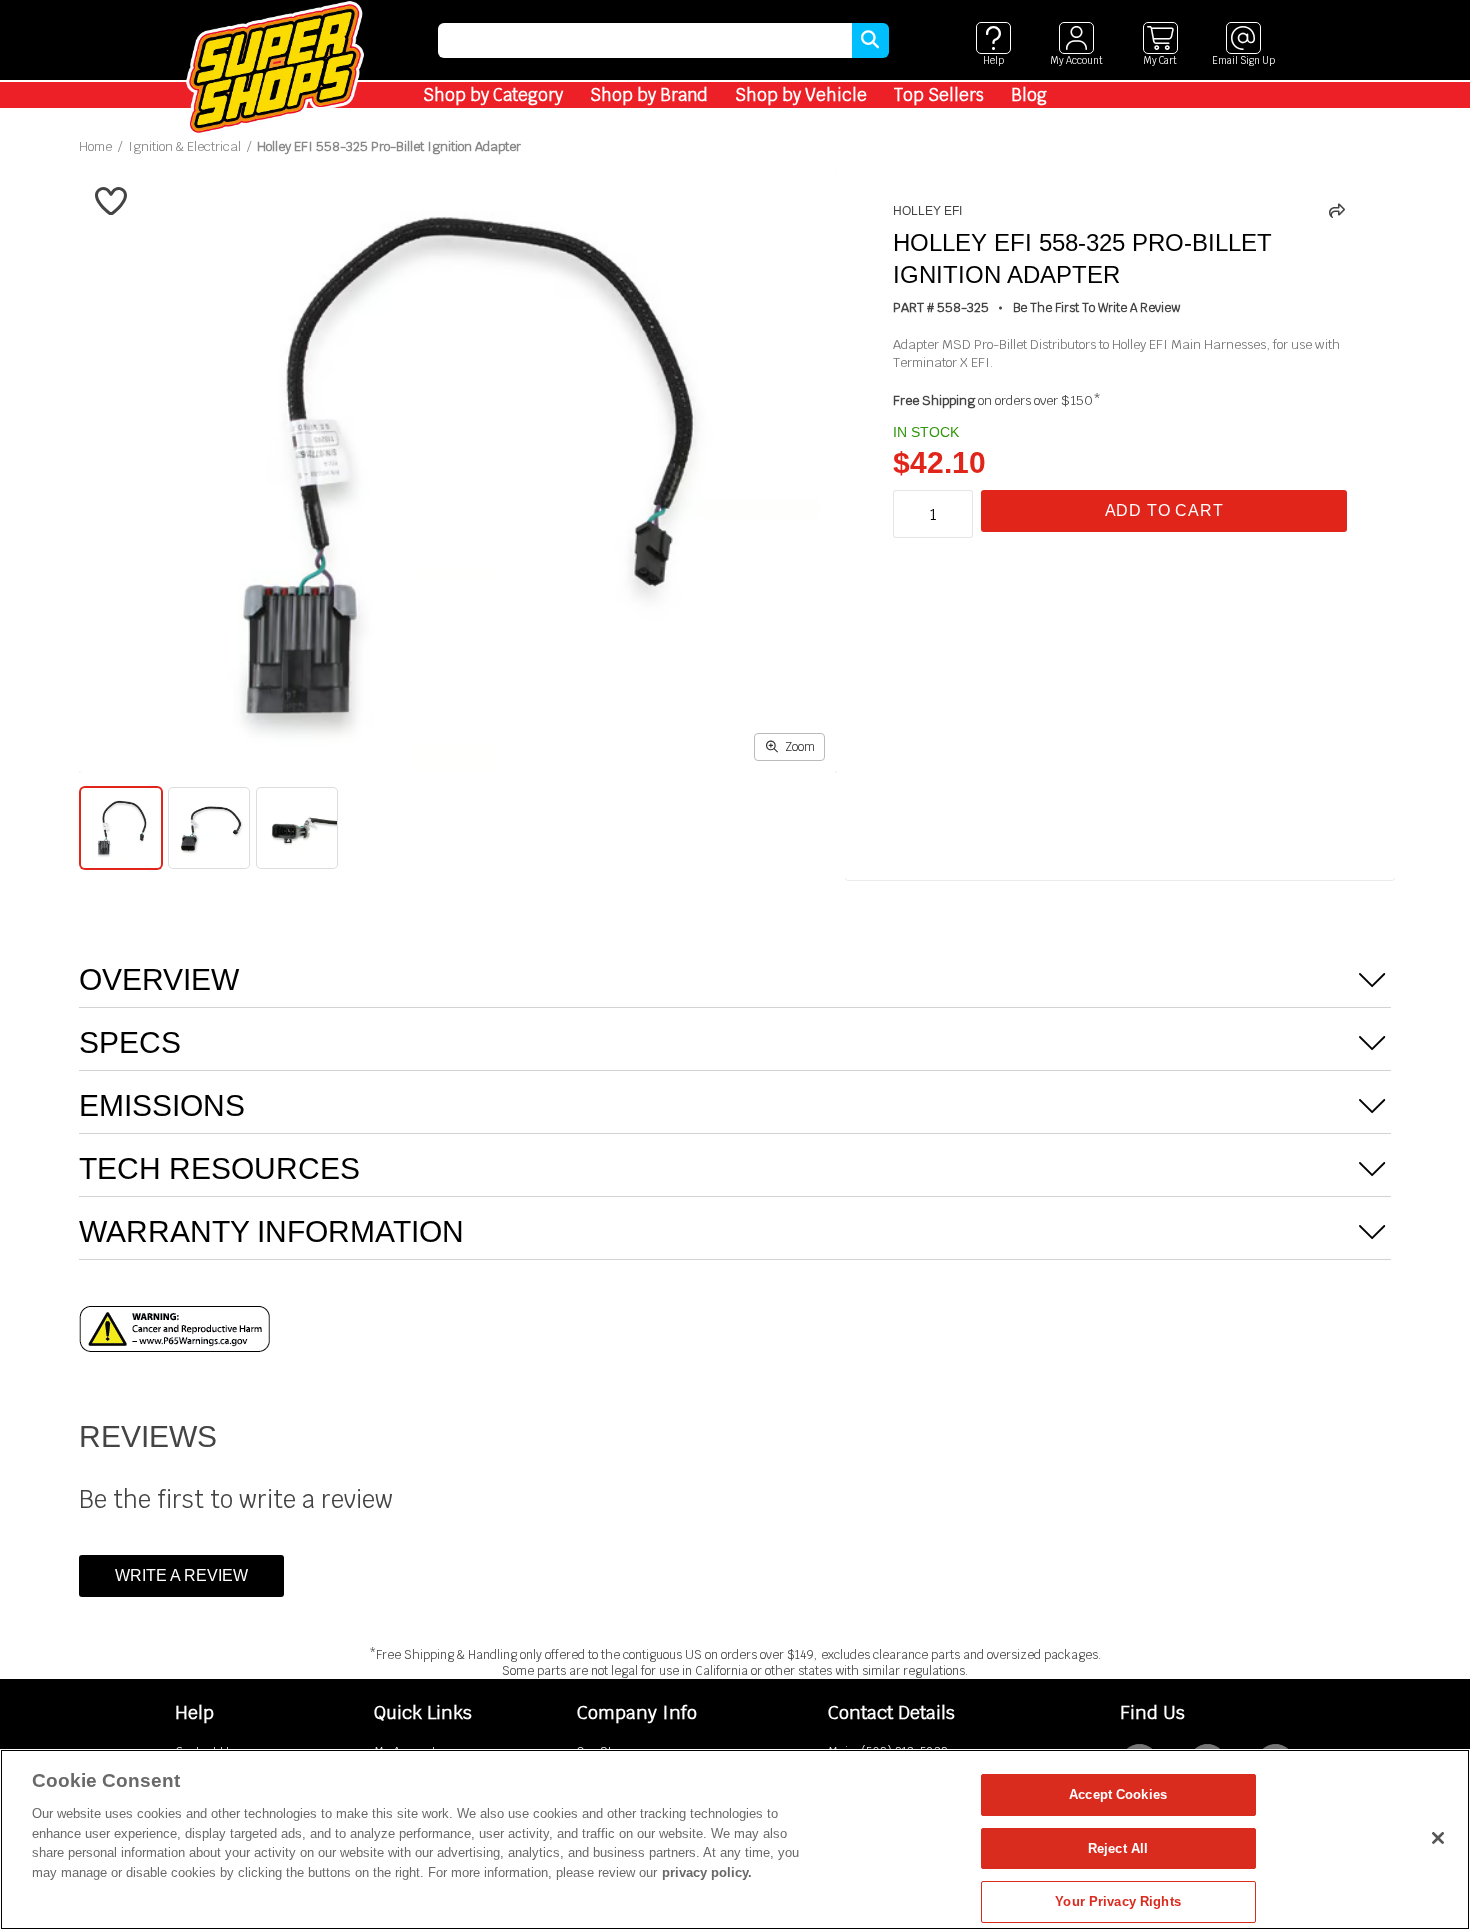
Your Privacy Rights (1117, 1901)
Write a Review (181, 1575)
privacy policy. (707, 1872)
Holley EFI (927, 211)
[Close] (1438, 1838)
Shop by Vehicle (801, 95)
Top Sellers (939, 95)
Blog (1029, 95)
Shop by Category (493, 95)
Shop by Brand (649, 95)
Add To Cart (1164, 510)
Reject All (1118, 1848)
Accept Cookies (1118, 1794)
